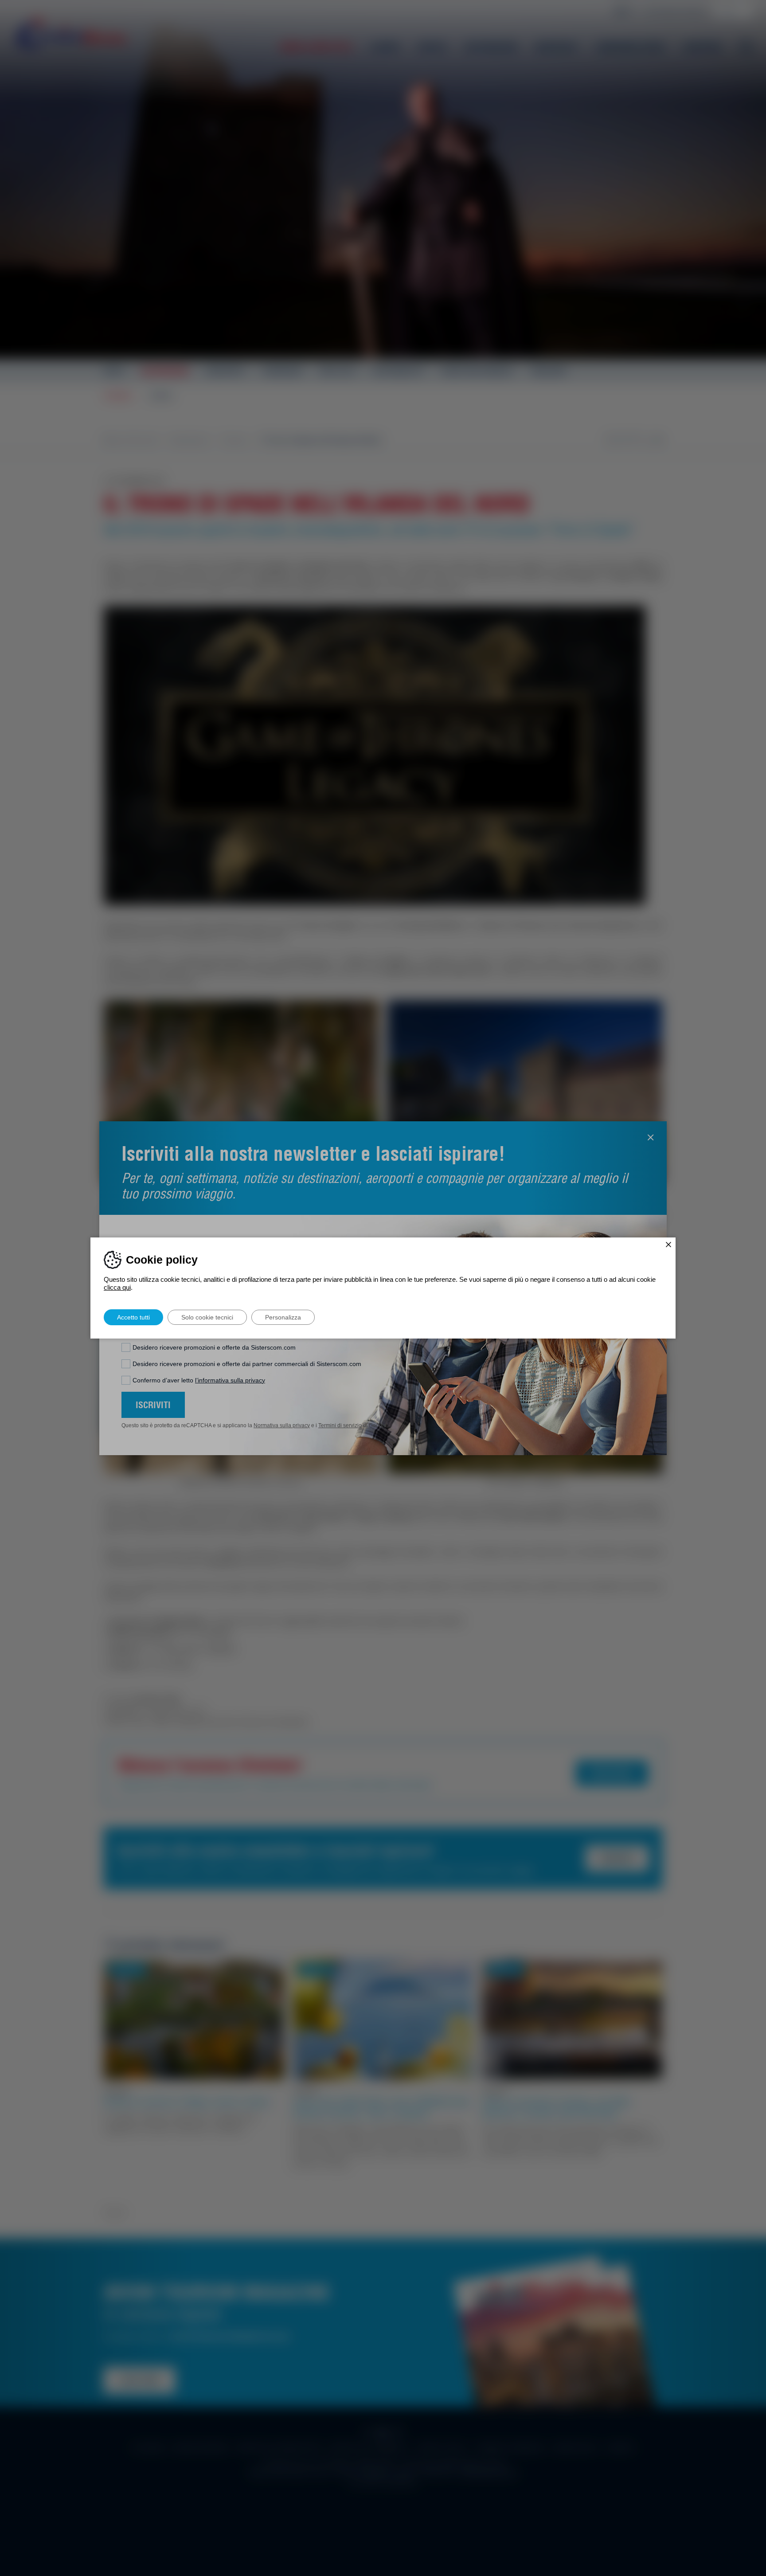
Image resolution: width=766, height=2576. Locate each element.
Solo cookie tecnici (207, 1317)
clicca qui (117, 1287)
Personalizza (283, 1317)
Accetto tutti (133, 1317)
